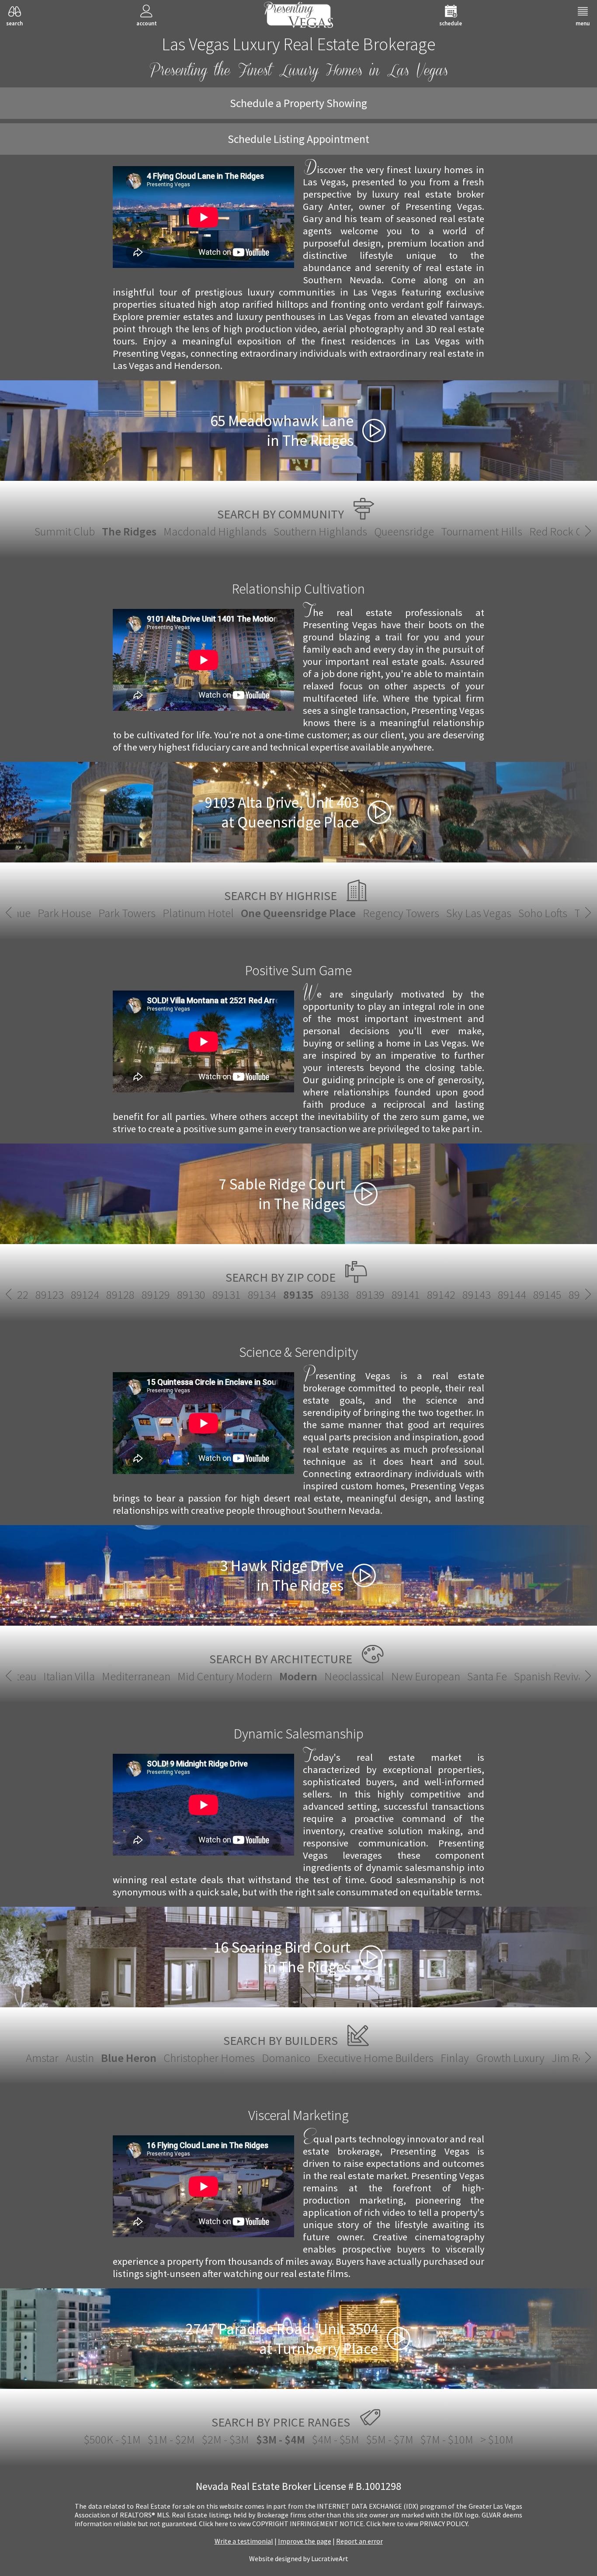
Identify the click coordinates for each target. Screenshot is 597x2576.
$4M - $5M (336, 2439)
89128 (120, 1295)
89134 (262, 1295)
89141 (406, 1295)
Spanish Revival (550, 1676)
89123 (50, 1295)
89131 (227, 1295)
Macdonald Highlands (215, 531)
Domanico (286, 2058)
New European (426, 1676)
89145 (547, 1295)
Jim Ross (573, 2058)
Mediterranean (136, 1676)
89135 (298, 1295)
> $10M (497, 2439)
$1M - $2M (171, 2439)
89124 (85, 1295)
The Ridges (129, 531)
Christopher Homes (209, 2058)
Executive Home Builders (375, 2058)
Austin (80, 2058)
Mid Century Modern (225, 1676)
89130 (191, 1295)
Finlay (455, 2058)
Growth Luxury (510, 2058)
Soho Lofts (543, 913)
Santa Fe (487, 1676)
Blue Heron (129, 2058)
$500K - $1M (112, 2439)
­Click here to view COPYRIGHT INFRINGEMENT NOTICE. (282, 2524)
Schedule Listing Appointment (298, 139)
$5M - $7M (390, 2439)
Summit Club (65, 531)
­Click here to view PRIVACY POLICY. (418, 2524)
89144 (512, 1295)
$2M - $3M (226, 2439)
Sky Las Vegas (479, 913)
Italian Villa (69, 1676)
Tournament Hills (482, 531)
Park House (64, 913)
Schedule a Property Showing (298, 103)
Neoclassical (354, 1676)
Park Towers (127, 913)
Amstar (42, 2058)
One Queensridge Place (298, 913)
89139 (370, 1295)
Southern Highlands (320, 531)
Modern (298, 1676)
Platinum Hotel (198, 913)
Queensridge (404, 531)
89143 (477, 1295)
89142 (441, 1295)
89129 (156, 1295)
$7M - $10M (447, 2439)
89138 (335, 1295)
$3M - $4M (281, 2439)
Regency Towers (401, 913)
